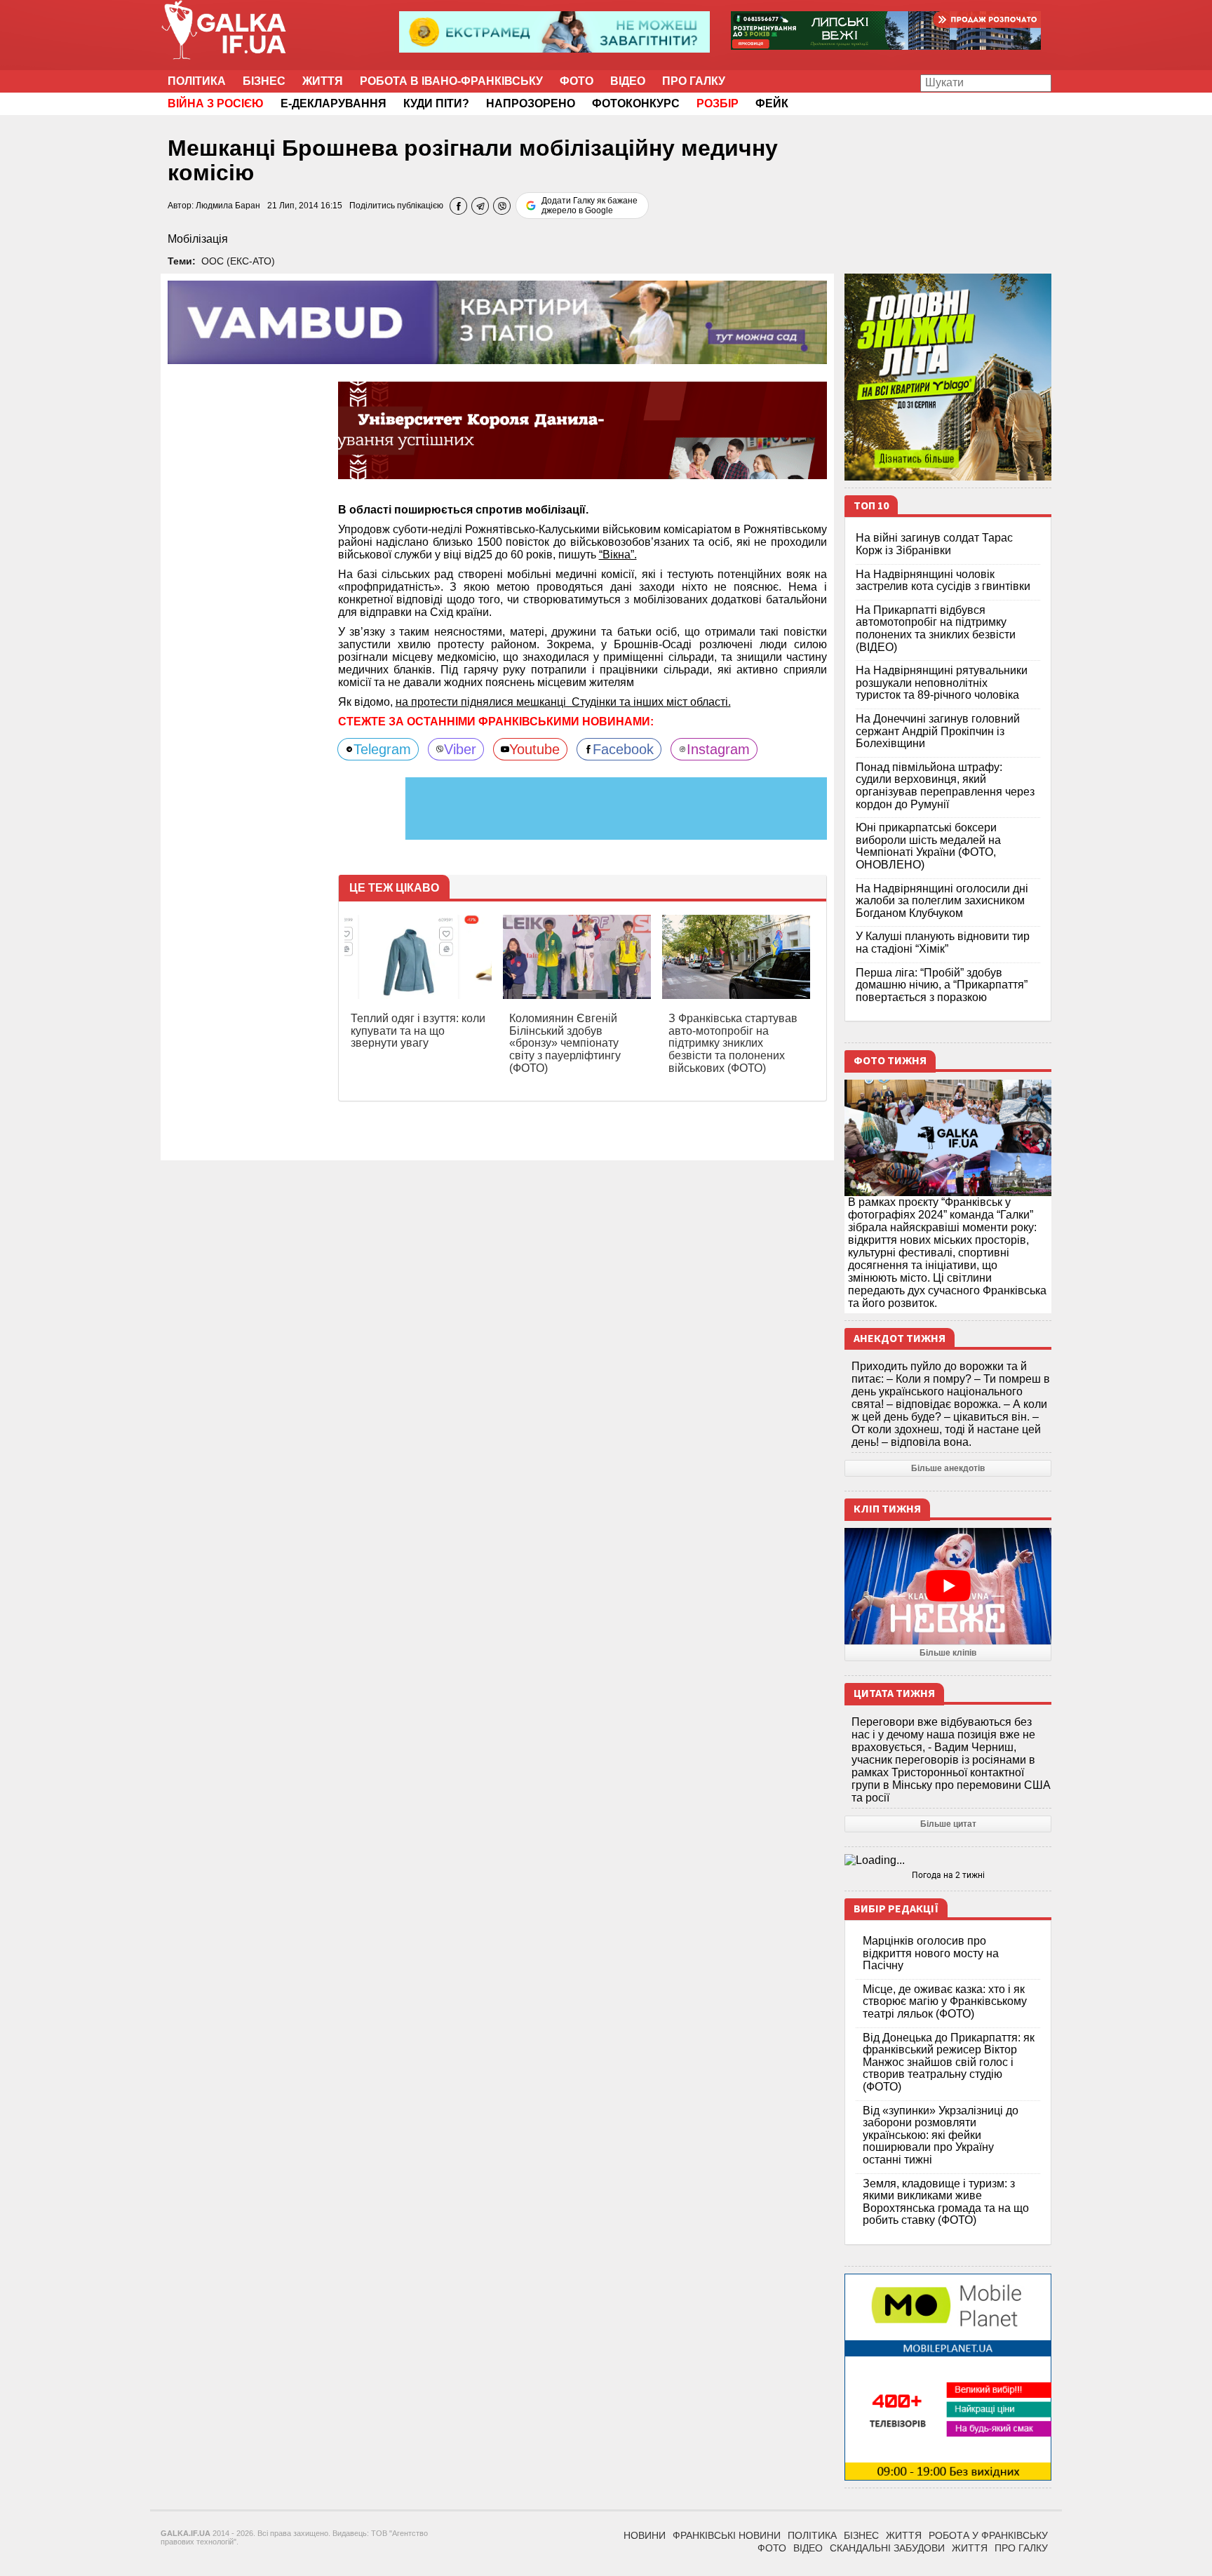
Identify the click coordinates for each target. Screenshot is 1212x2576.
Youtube (534, 749)
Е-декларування (334, 103)
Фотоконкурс (636, 103)
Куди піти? (436, 103)
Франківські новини (727, 2535)
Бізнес (264, 81)
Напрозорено (531, 103)
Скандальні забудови (887, 2548)
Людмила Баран (228, 206)
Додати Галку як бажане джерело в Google (590, 206)
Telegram (382, 749)
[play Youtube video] (948, 1586)
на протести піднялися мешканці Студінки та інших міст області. (563, 702)
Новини (645, 2535)
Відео (628, 81)
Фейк (772, 103)
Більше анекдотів (948, 1468)
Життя (323, 81)
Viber (460, 749)
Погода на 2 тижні (948, 1875)
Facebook (623, 749)
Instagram (718, 749)
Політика (197, 81)
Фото (577, 81)
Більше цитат (948, 1824)
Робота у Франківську (988, 2535)
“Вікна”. (618, 555)
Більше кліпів (948, 1653)
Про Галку (694, 81)
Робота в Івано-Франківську (451, 81)
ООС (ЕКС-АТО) (238, 261)
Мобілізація (198, 239)
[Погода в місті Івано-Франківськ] (948, 1860)
